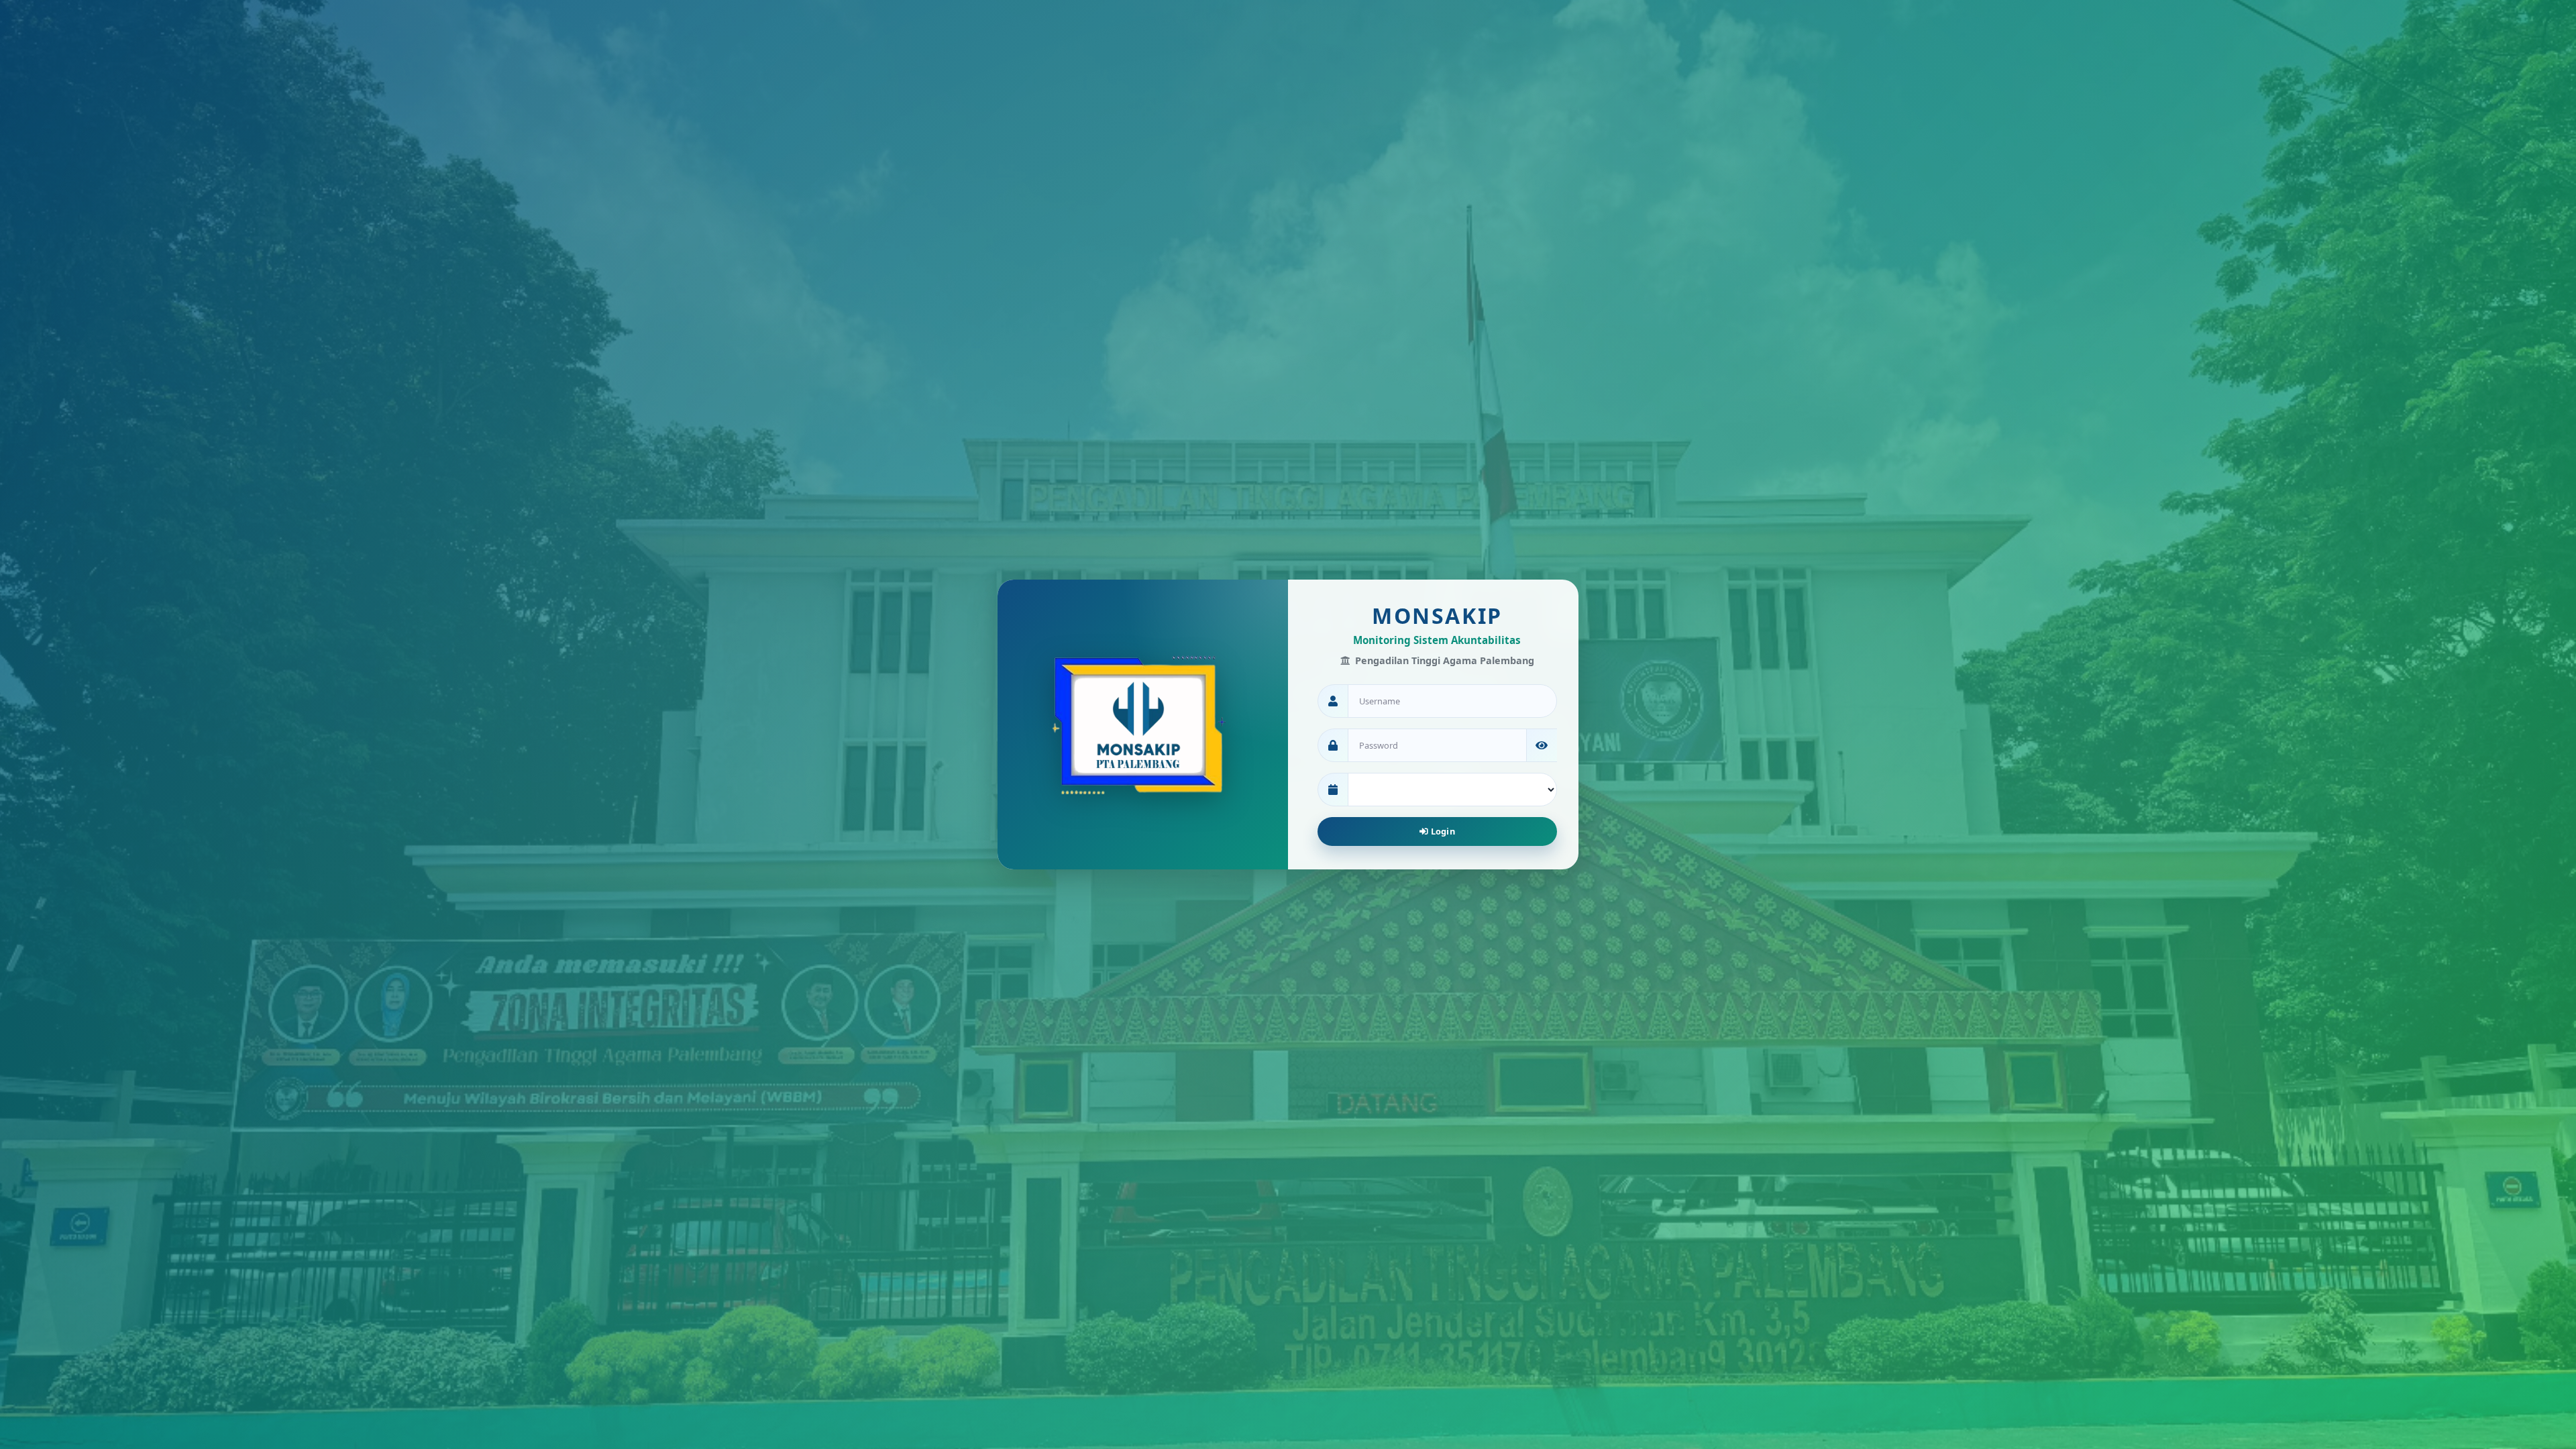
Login (1442, 831)
